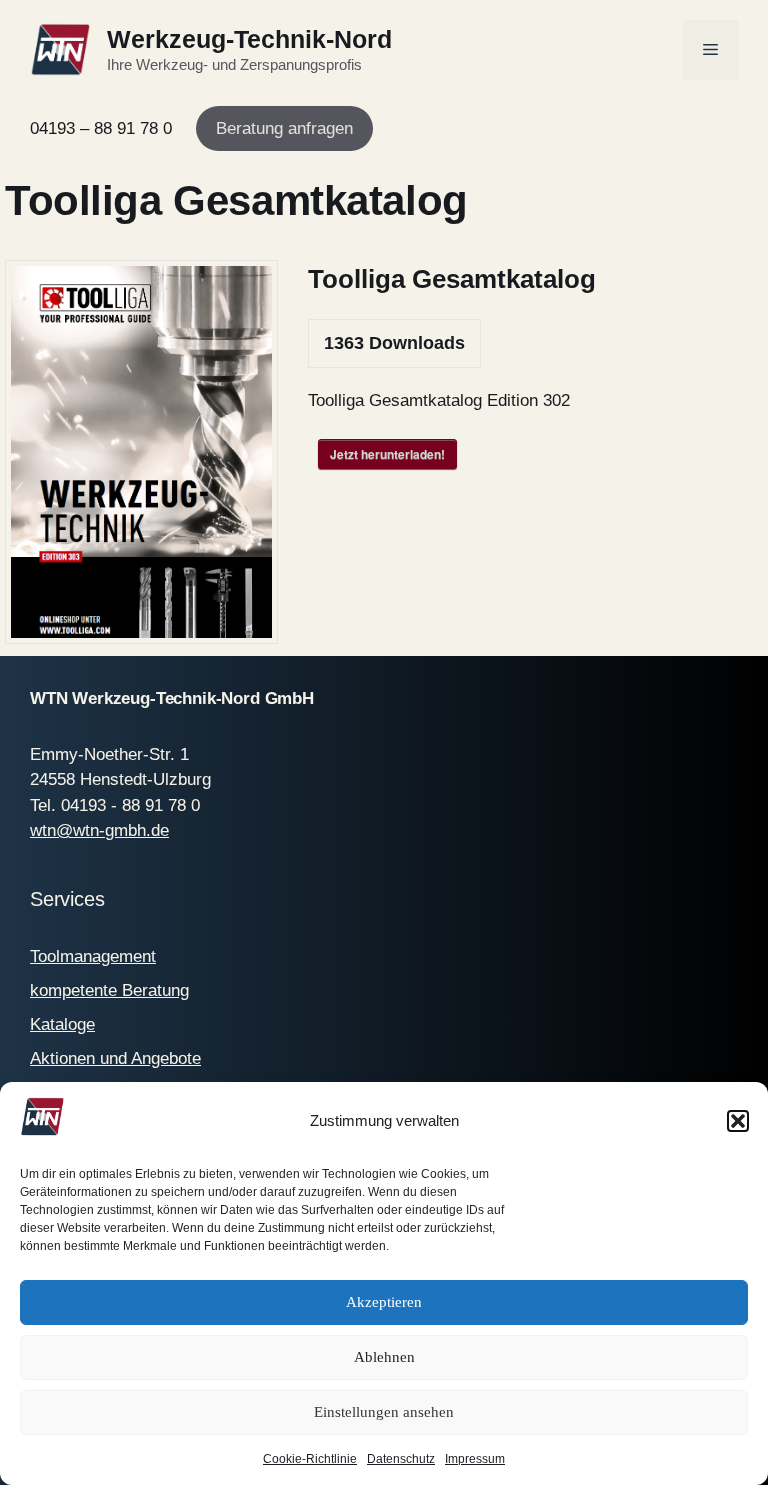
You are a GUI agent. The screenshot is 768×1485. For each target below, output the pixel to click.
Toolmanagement (93, 956)
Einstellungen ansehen (384, 1412)
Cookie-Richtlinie (310, 1459)
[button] (738, 1121)
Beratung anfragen (284, 128)
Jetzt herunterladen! (387, 454)
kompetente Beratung (109, 990)
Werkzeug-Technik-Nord (249, 39)
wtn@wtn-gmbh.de (99, 830)
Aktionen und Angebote (115, 1058)
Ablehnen (384, 1357)
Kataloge (62, 1024)
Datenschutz (401, 1459)
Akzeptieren (384, 1302)
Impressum (475, 1459)
